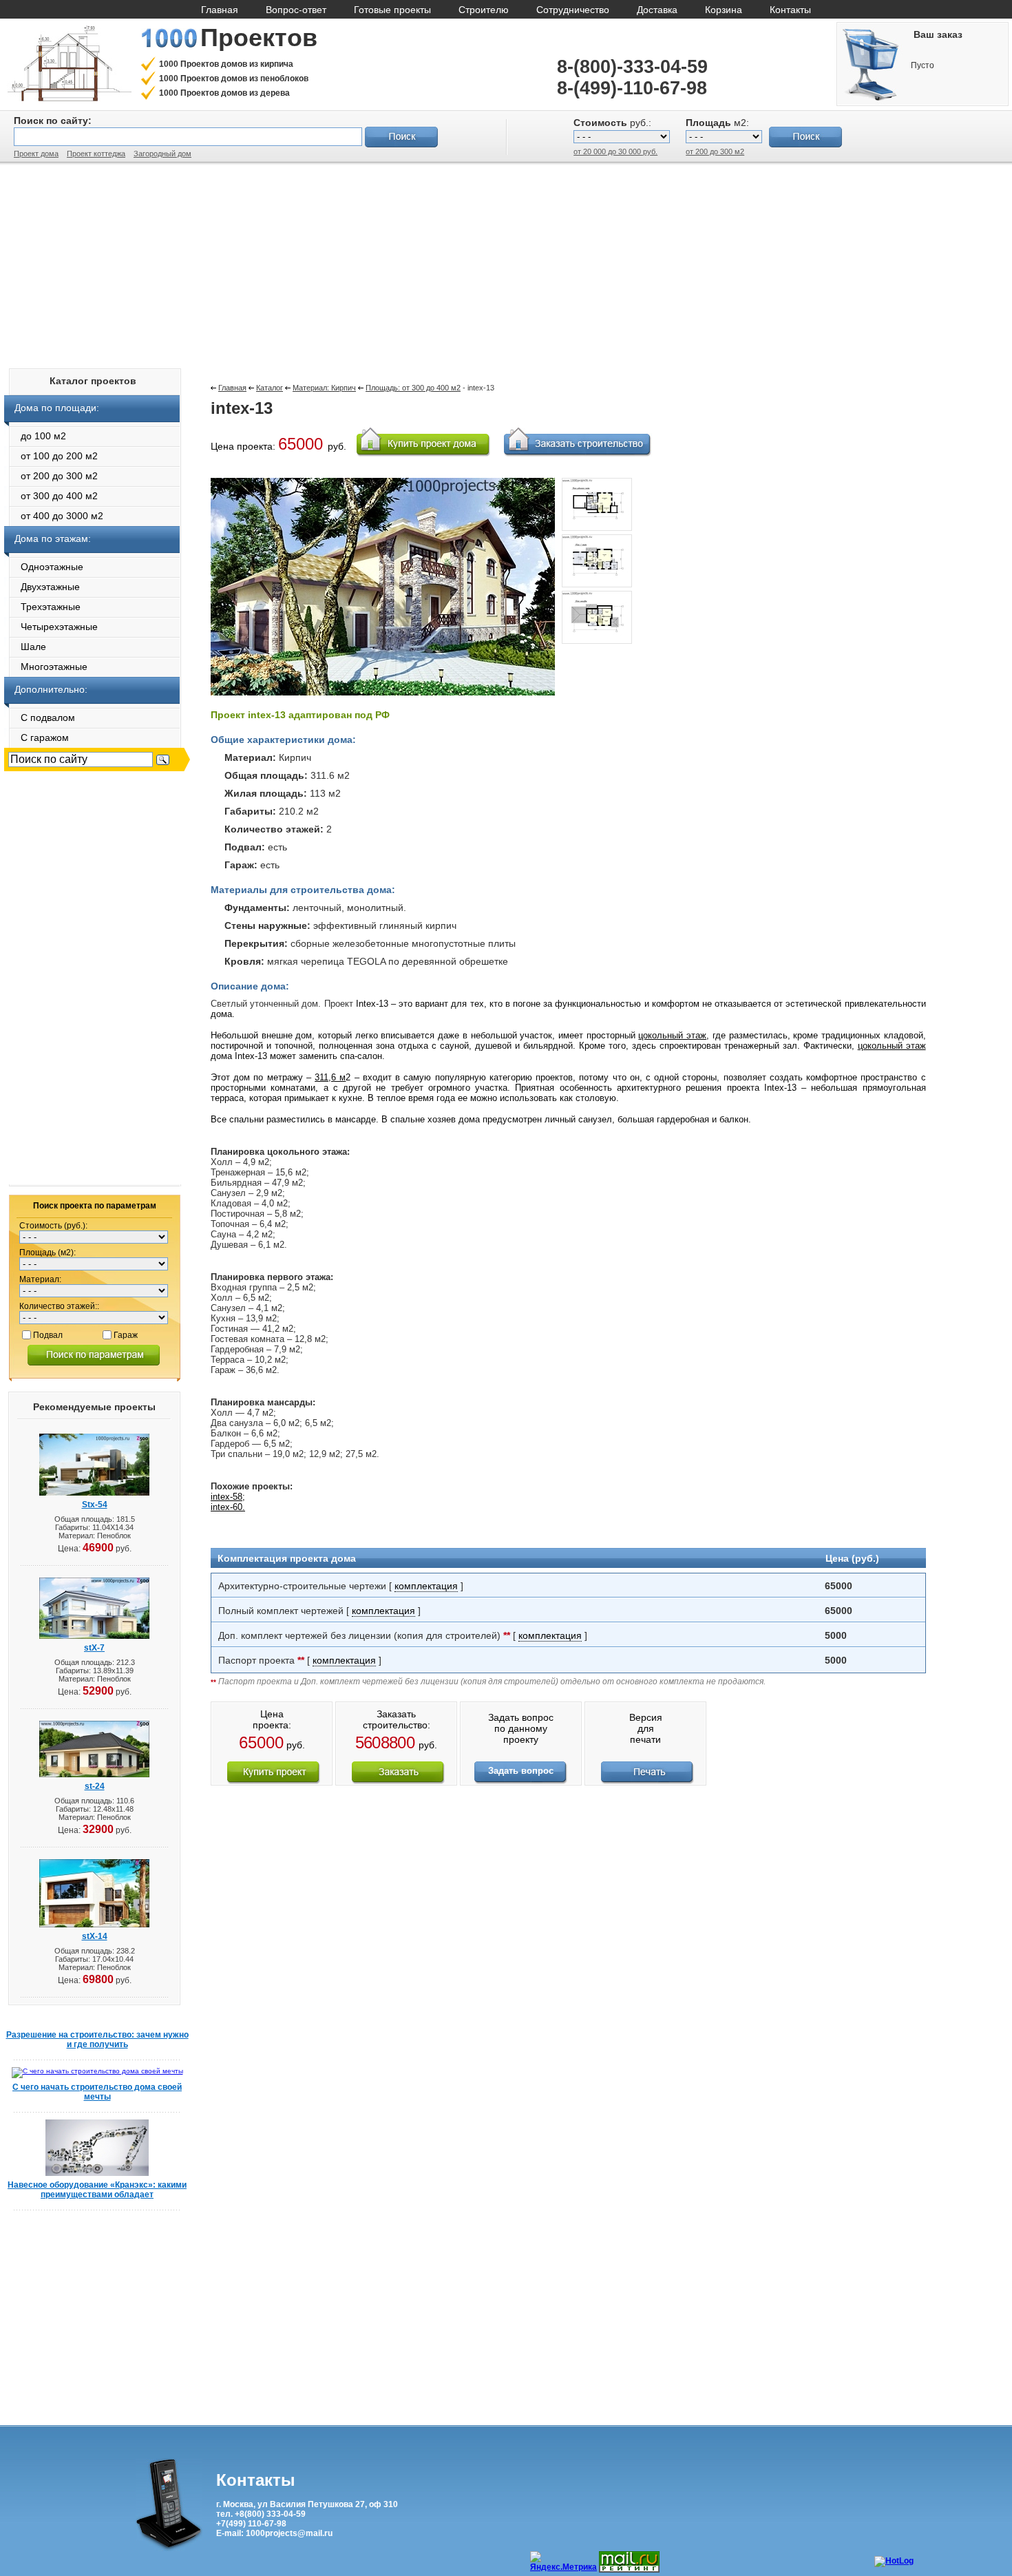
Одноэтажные (44, 567)
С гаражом (36, 737)
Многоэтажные (46, 667)
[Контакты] (169, 2548)
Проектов (259, 38)
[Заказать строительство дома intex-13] (398, 1781)
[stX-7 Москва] (94, 1636)
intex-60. (228, 1507)
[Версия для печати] (647, 1781)
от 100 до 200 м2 (51, 456)
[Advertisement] (506, 262)
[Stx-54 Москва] (94, 1493)
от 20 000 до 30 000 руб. (615, 151)
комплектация (426, 1586)
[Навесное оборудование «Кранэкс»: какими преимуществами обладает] (97, 2174)
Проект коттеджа (96, 154)
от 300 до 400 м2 (51, 496)
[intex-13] (597, 532)
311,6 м (330, 1077)
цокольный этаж (672, 1035)
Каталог (270, 388)
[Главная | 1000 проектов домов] (69, 99)
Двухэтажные (42, 587)
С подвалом (40, 718)
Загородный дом (162, 154)
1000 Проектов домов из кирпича (226, 64)
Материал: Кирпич (324, 388)
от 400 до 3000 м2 (54, 516)
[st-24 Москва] (94, 1775)
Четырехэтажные (51, 627)
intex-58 (226, 1497)
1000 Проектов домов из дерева (224, 93)
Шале (25, 647)
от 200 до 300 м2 (715, 151)
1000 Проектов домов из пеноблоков (234, 78)
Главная (232, 388)
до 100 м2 (35, 436)
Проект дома (36, 154)
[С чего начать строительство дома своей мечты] (97, 2071)
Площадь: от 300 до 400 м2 (413, 388)
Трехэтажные (42, 607)
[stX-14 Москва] (94, 1925)
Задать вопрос (521, 1771)
